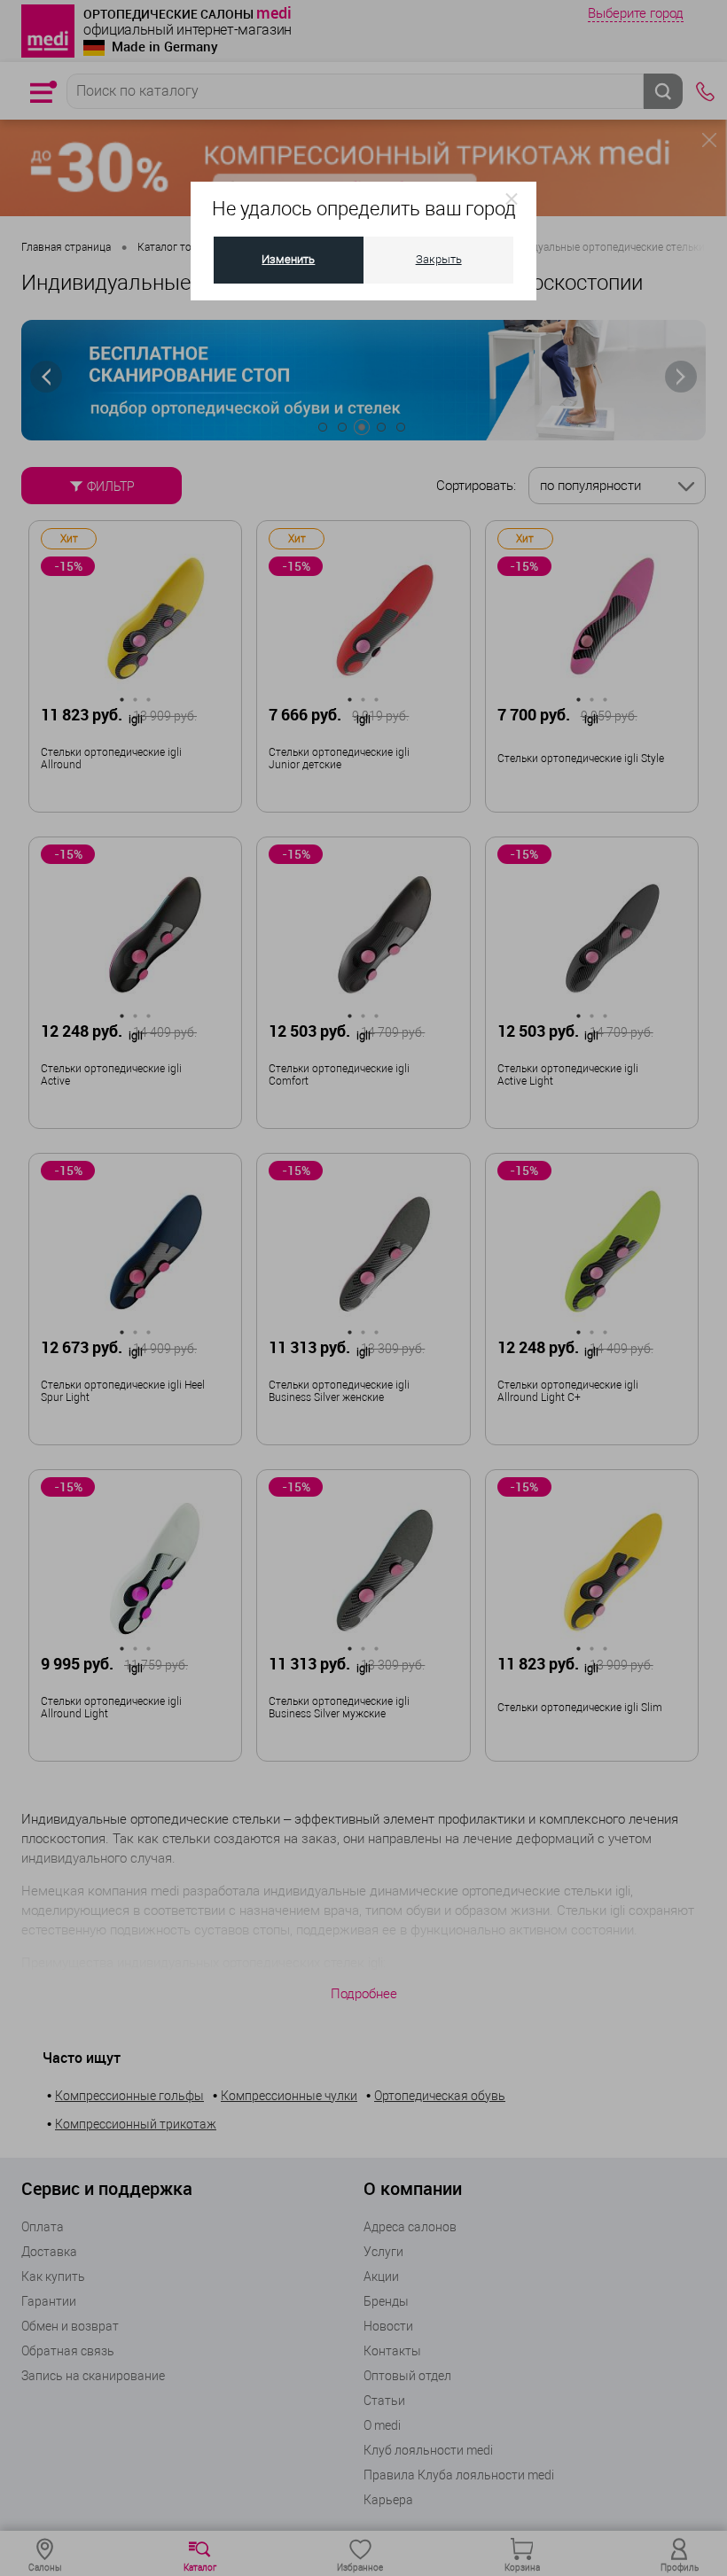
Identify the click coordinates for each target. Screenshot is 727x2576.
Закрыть (439, 259)
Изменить (288, 259)
